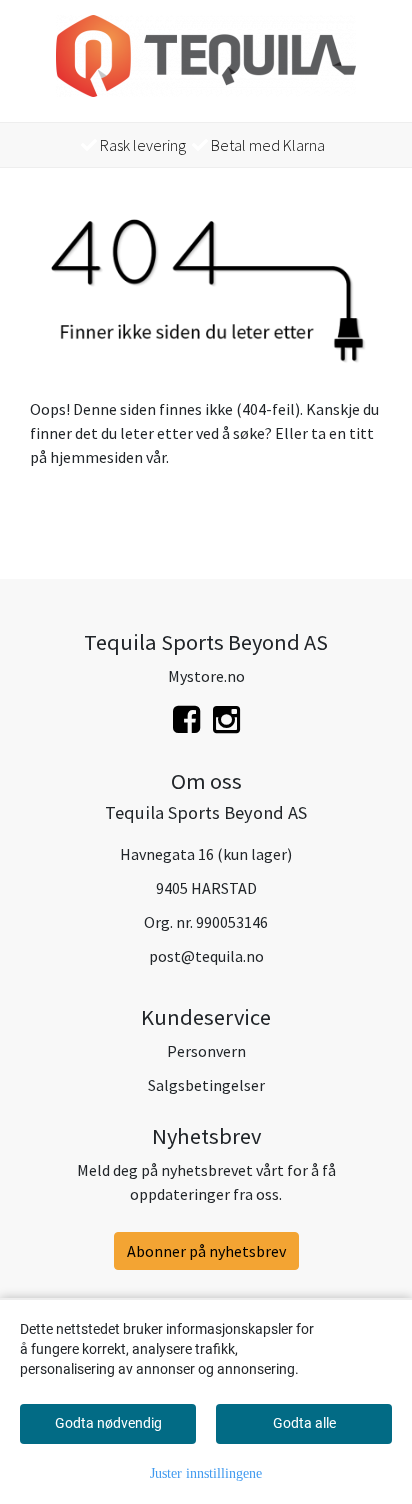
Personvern (206, 1051)
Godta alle (304, 1423)
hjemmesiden (96, 457)
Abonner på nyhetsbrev (206, 1251)
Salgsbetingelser (206, 1085)
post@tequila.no (206, 956)
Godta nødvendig (108, 1423)
